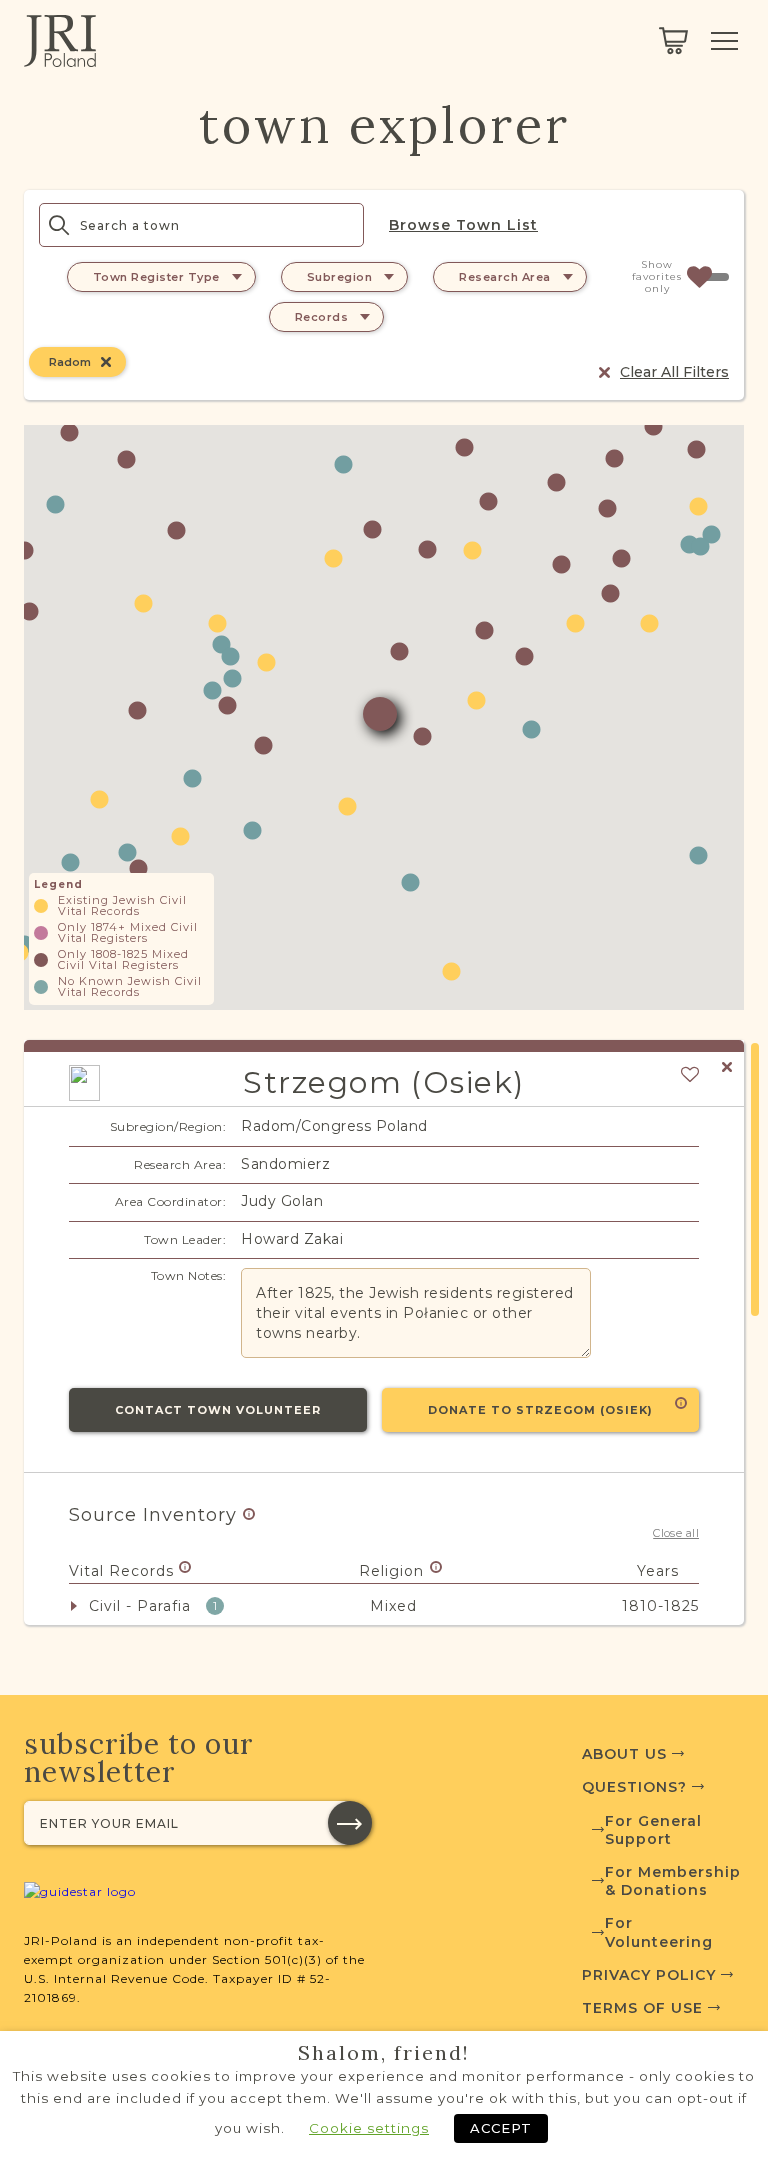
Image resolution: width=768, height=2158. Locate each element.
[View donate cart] (673, 41)
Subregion (340, 277)
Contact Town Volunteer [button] (218, 1410)
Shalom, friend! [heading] (384, 2053)
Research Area (505, 277)
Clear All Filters (674, 372)
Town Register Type (156, 277)
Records (322, 317)
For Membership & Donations (673, 1881)
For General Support (653, 1830)
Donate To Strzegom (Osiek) (540, 1410)
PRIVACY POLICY (651, 1975)
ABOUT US (627, 1754)
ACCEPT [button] (501, 2128)
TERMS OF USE (645, 2008)
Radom (70, 362)
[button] (333, 558)
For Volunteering (659, 1932)
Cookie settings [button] (369, 2128)
